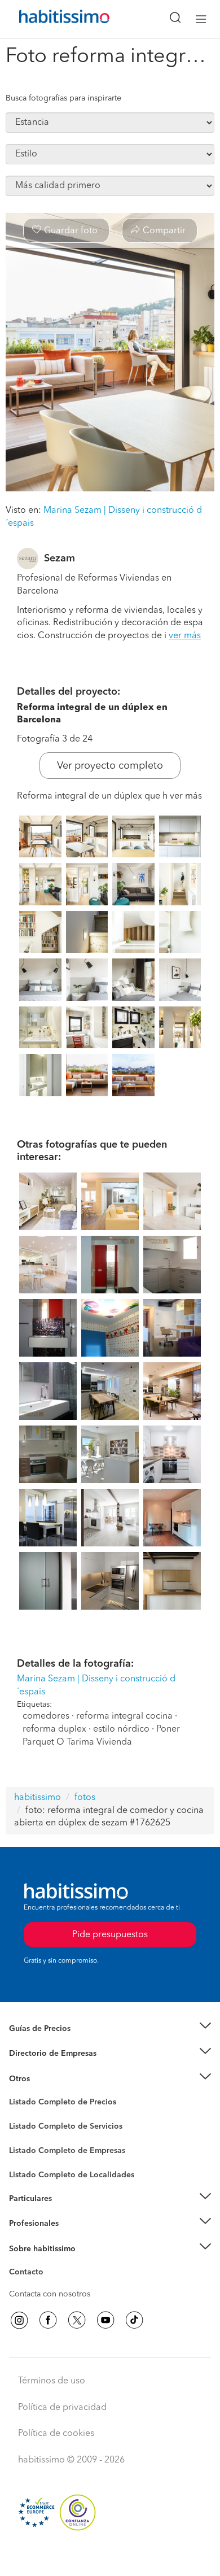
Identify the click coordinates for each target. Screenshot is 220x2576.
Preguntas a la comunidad (56, 2104)
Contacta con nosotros (50, 2294)
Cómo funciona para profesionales (72, 2238)
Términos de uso (52, 2381)
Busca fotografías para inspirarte (63, 98)
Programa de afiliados (49, 2285)
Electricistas (30, 2147)
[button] (110, 2028)
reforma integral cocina (124, 1716)
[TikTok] (134, 2320)
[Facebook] (48, 2320)
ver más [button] (185, 636)
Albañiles (26, 2158)
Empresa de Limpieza (48, 2079)
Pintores (24, 2135)
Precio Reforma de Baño (53, 2042)
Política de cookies (56, 2434)
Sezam (60, 559)
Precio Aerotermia (42, 2054)
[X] (77, 2320)
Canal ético (29, 2274)
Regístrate (27, 2224)
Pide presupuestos (110, 2557)
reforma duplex (54, 1729)
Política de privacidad (62, 2408)
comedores (46, 1716)
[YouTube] (105, 2320)
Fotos (19, 2115)
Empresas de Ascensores (54, 2068)
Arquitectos (30, 2169)
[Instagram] (19, 2320)
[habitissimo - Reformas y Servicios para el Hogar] (51, 19)
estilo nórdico (121, 1729)
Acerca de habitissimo (49, 2263)
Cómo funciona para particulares (68, 2212)
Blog (18, 2093)
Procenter (26, 2126)
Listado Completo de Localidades (72, 2175)
